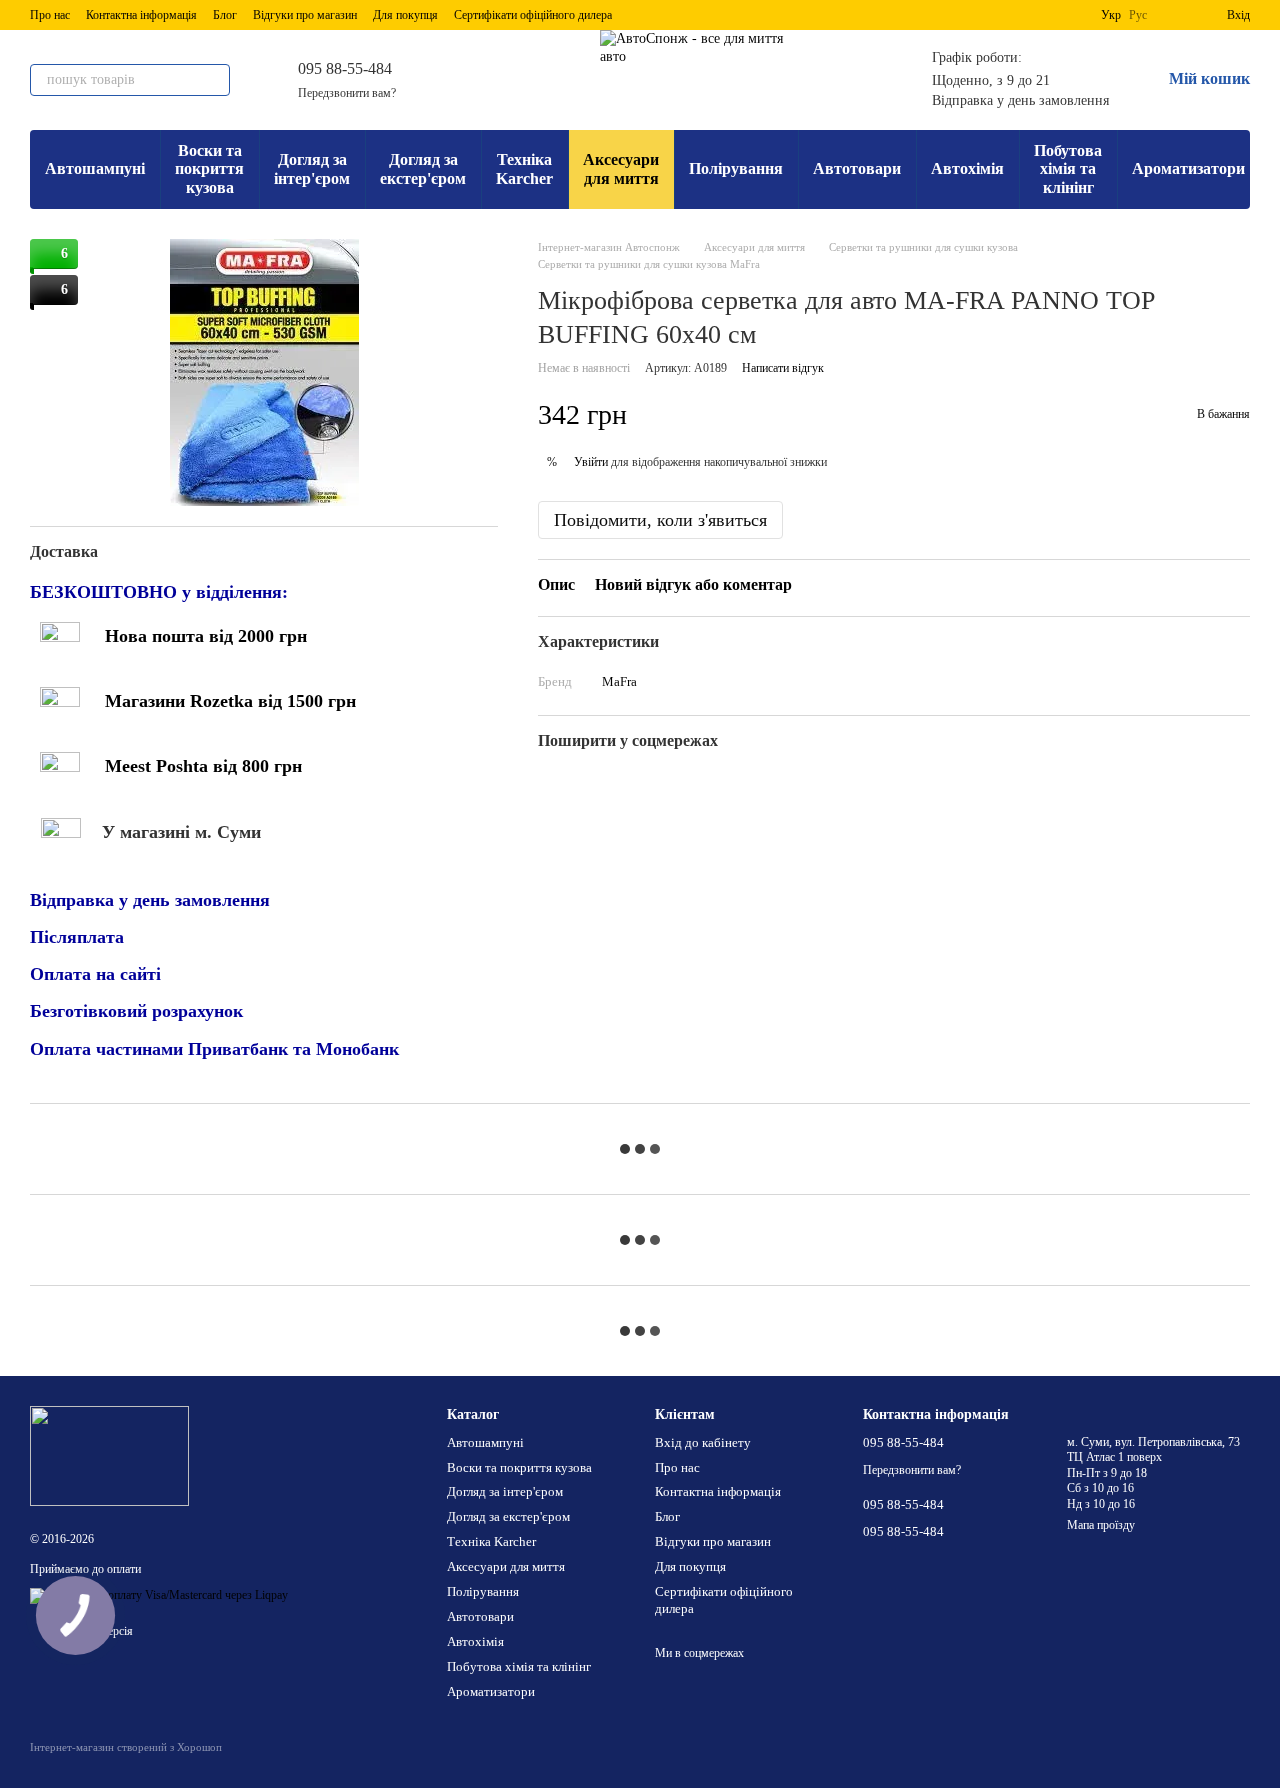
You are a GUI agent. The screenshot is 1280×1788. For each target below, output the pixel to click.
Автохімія (967, 168)
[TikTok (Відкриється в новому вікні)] (560, 80)
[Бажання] (1175, 15)
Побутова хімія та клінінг (1068, 169)
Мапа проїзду (1101, 1525)
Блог (225, 15)
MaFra (619, 682)
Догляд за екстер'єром (423, 168)
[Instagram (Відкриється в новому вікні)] (488, 80)
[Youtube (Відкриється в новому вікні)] (536, 80)
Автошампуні (95, 168)
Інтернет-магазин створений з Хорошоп (126, 1747)
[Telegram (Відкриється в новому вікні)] (464, 80)
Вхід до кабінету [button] (703, 1442)
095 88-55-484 (345, 68)
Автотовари (857, 168)
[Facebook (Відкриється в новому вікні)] (512, 80)
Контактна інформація (141, 15)
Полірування (736, 168)
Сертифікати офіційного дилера (533, 15)
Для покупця (405, 15)
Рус (1138, 15)
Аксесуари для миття (621, 168)
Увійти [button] (591, 462)
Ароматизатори (1188, 168)
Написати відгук (783, 369)
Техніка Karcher (524, 168)
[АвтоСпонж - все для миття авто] (109, 1455)
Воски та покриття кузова (209, 169)
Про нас (50, 15)
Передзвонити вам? (347, 93)
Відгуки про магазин (305, 15)
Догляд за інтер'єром (312, 168)
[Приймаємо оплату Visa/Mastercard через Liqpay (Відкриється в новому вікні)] (159, 1595)
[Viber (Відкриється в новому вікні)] (440, 80)
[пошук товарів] (214, 80)
